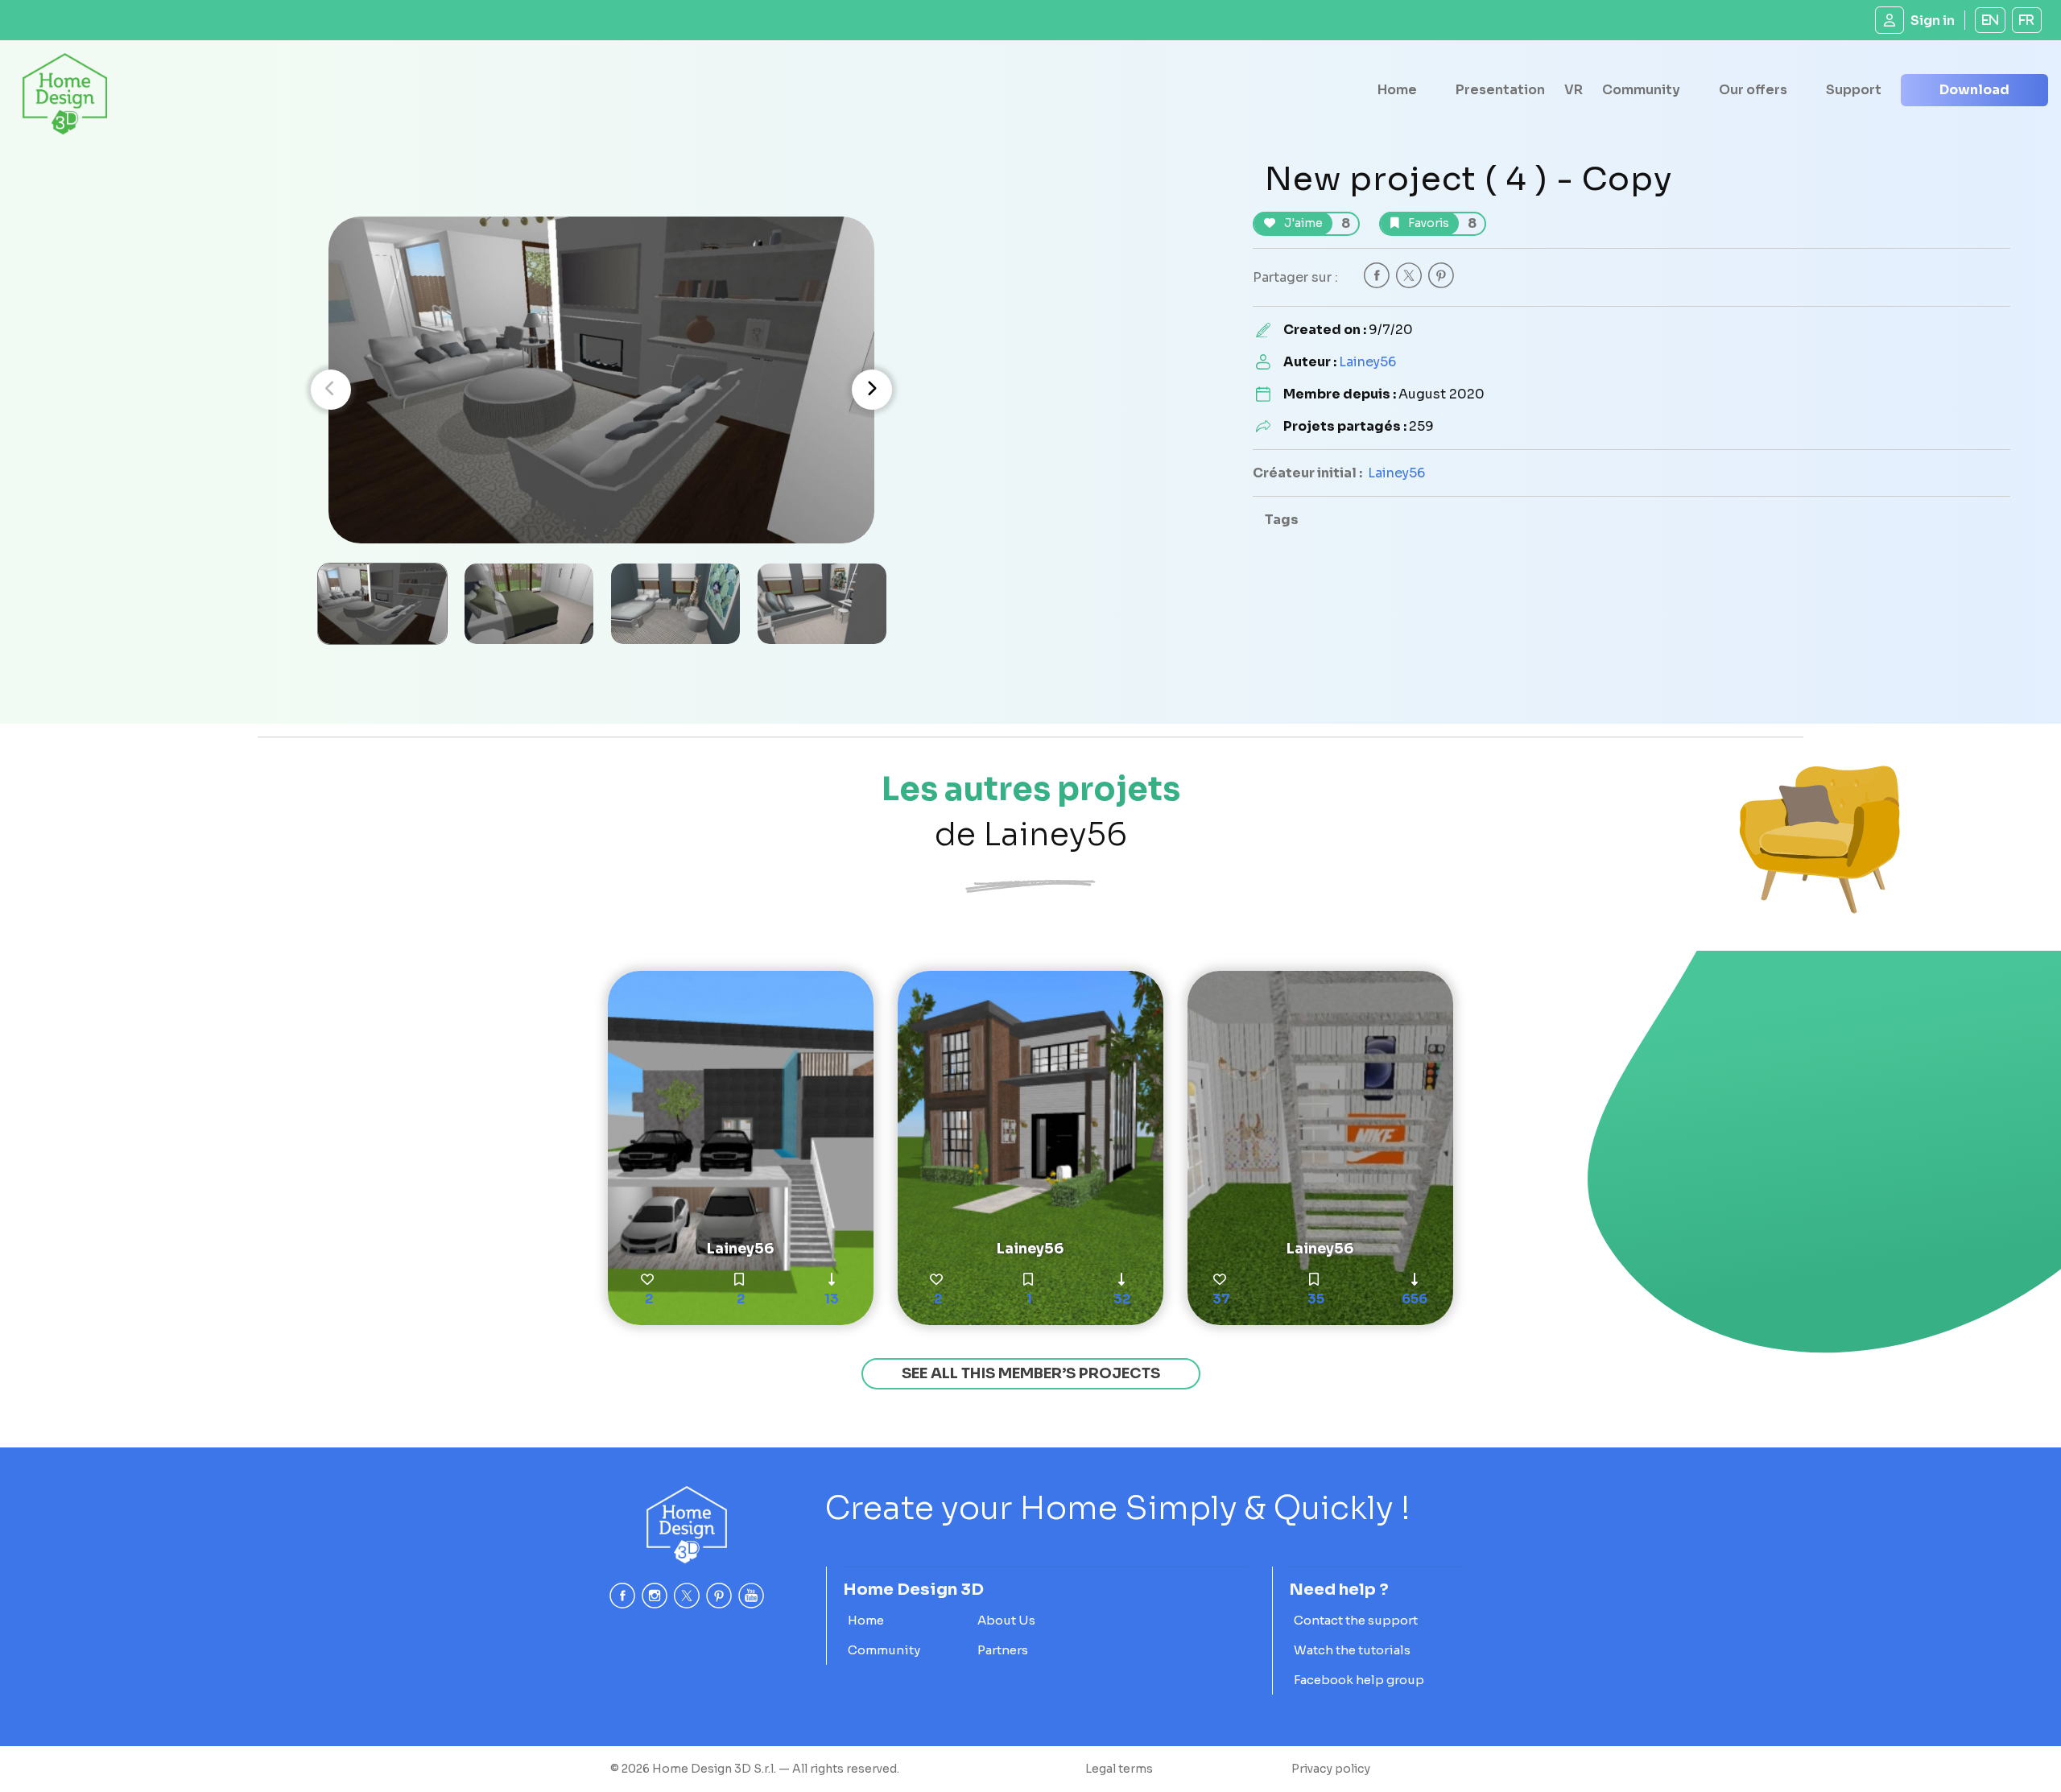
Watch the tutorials (1352, 1650)
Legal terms (1119, 1769)
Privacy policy (1331, 1769)
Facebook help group (1359, 1680)
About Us (1006, 1620)
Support (1854, 90)
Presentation (1500, 90)
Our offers (1753, 90)
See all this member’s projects (1031, 1373)
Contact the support (1356, 1620)
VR (1574, 90)
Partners (1003, 1650)
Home (1397, 90)
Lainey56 (1367, 362)
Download (1974, 90)
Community (1641, 90)
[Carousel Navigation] (601, 390)
